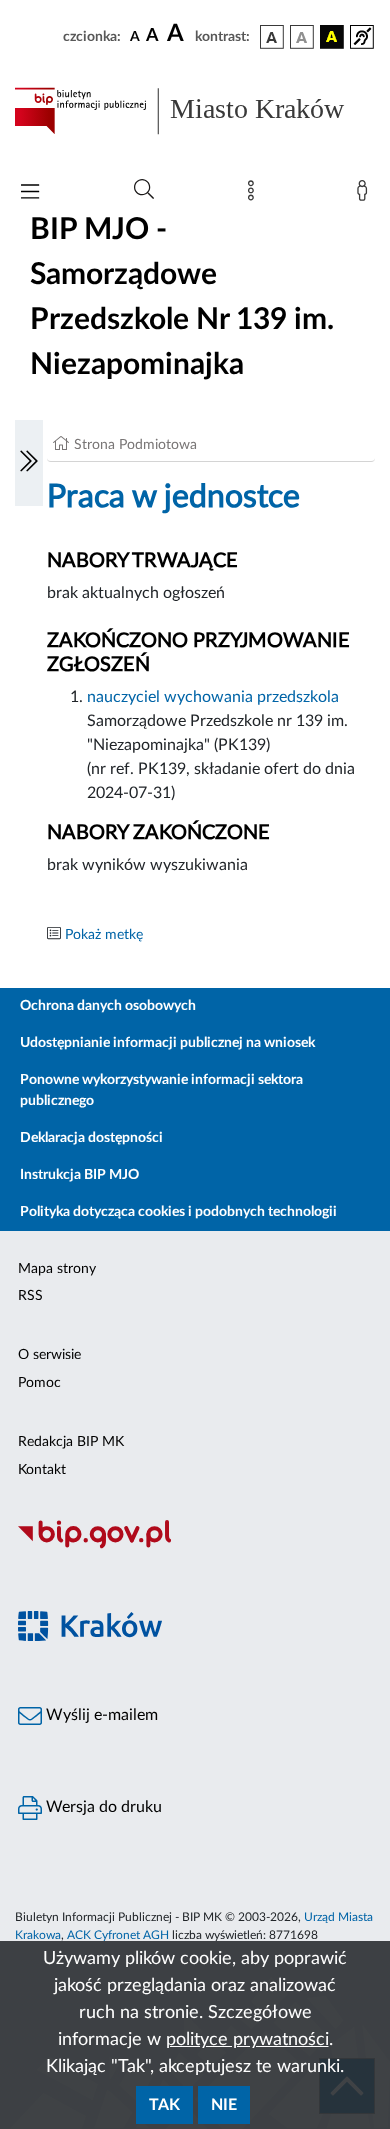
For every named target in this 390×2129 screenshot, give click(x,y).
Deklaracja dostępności (91, 1138)
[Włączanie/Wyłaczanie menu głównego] (30, 193)
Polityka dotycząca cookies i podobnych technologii (178, 1212)
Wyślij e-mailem (100, 1715)
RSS (30, 1296)
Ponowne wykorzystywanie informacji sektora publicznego (161, 1090)
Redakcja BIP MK (71, 1442)
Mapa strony (57, 1269)
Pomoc (39, 1383)
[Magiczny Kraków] (195, 1638)
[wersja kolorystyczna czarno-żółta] (332, 37)
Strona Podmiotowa (135, 445)
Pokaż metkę (104, 935)
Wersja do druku (102, 1807)
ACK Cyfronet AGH (118, 1935)
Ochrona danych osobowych (108, 1006)
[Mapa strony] (255, 195)
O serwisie (49, 1355)
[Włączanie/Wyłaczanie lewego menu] (29, 463)
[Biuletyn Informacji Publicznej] (195, 1546)
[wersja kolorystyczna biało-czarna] (302, 37)
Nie (224, 2105)
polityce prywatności (247, 2040)
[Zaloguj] (366, 195)
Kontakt (42, 1470)
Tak (164, 2105)
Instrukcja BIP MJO (79, 1175)
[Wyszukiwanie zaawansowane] (144, 190)
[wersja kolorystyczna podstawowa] (272, 37)
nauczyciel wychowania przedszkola (213, 697)
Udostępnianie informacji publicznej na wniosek (167, 1043)
